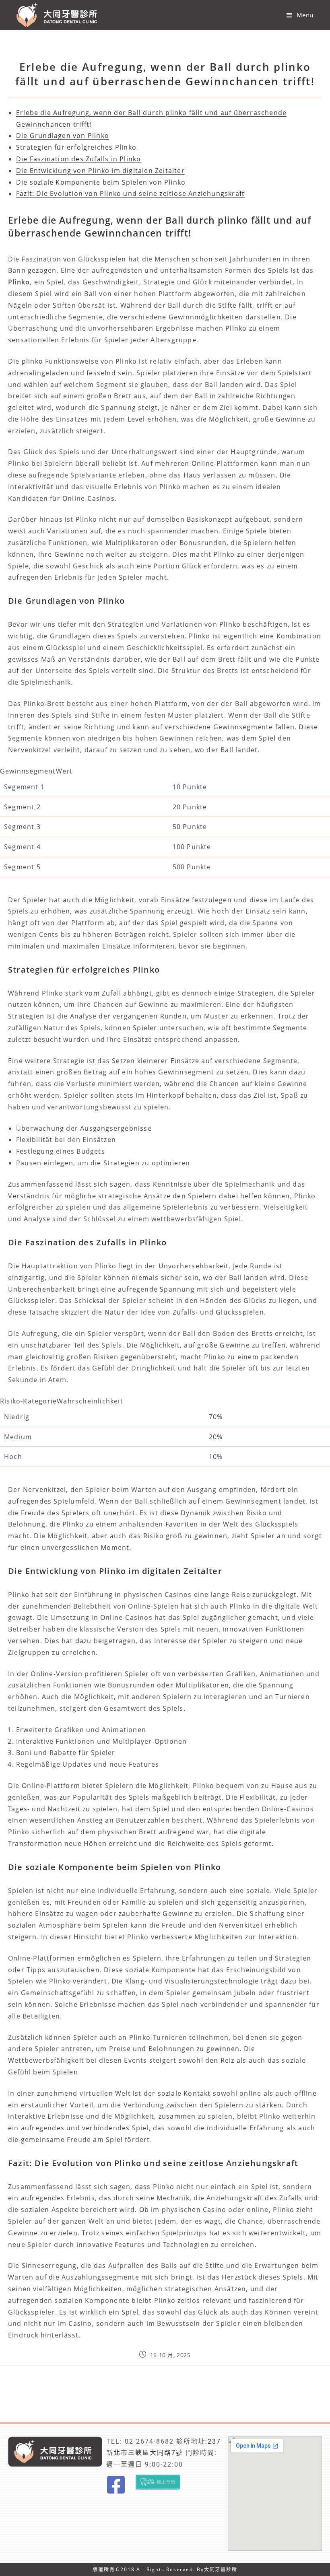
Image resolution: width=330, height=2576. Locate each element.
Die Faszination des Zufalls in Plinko (78, 159)
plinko (32, 361)
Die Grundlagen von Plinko (63, 136)
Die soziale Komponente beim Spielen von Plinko (101, 182)
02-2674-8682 (149, 2441)
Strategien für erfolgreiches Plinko (76, 147)
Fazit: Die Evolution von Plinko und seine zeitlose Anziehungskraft (130, 193)
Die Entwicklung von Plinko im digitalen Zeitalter (100, 171)
